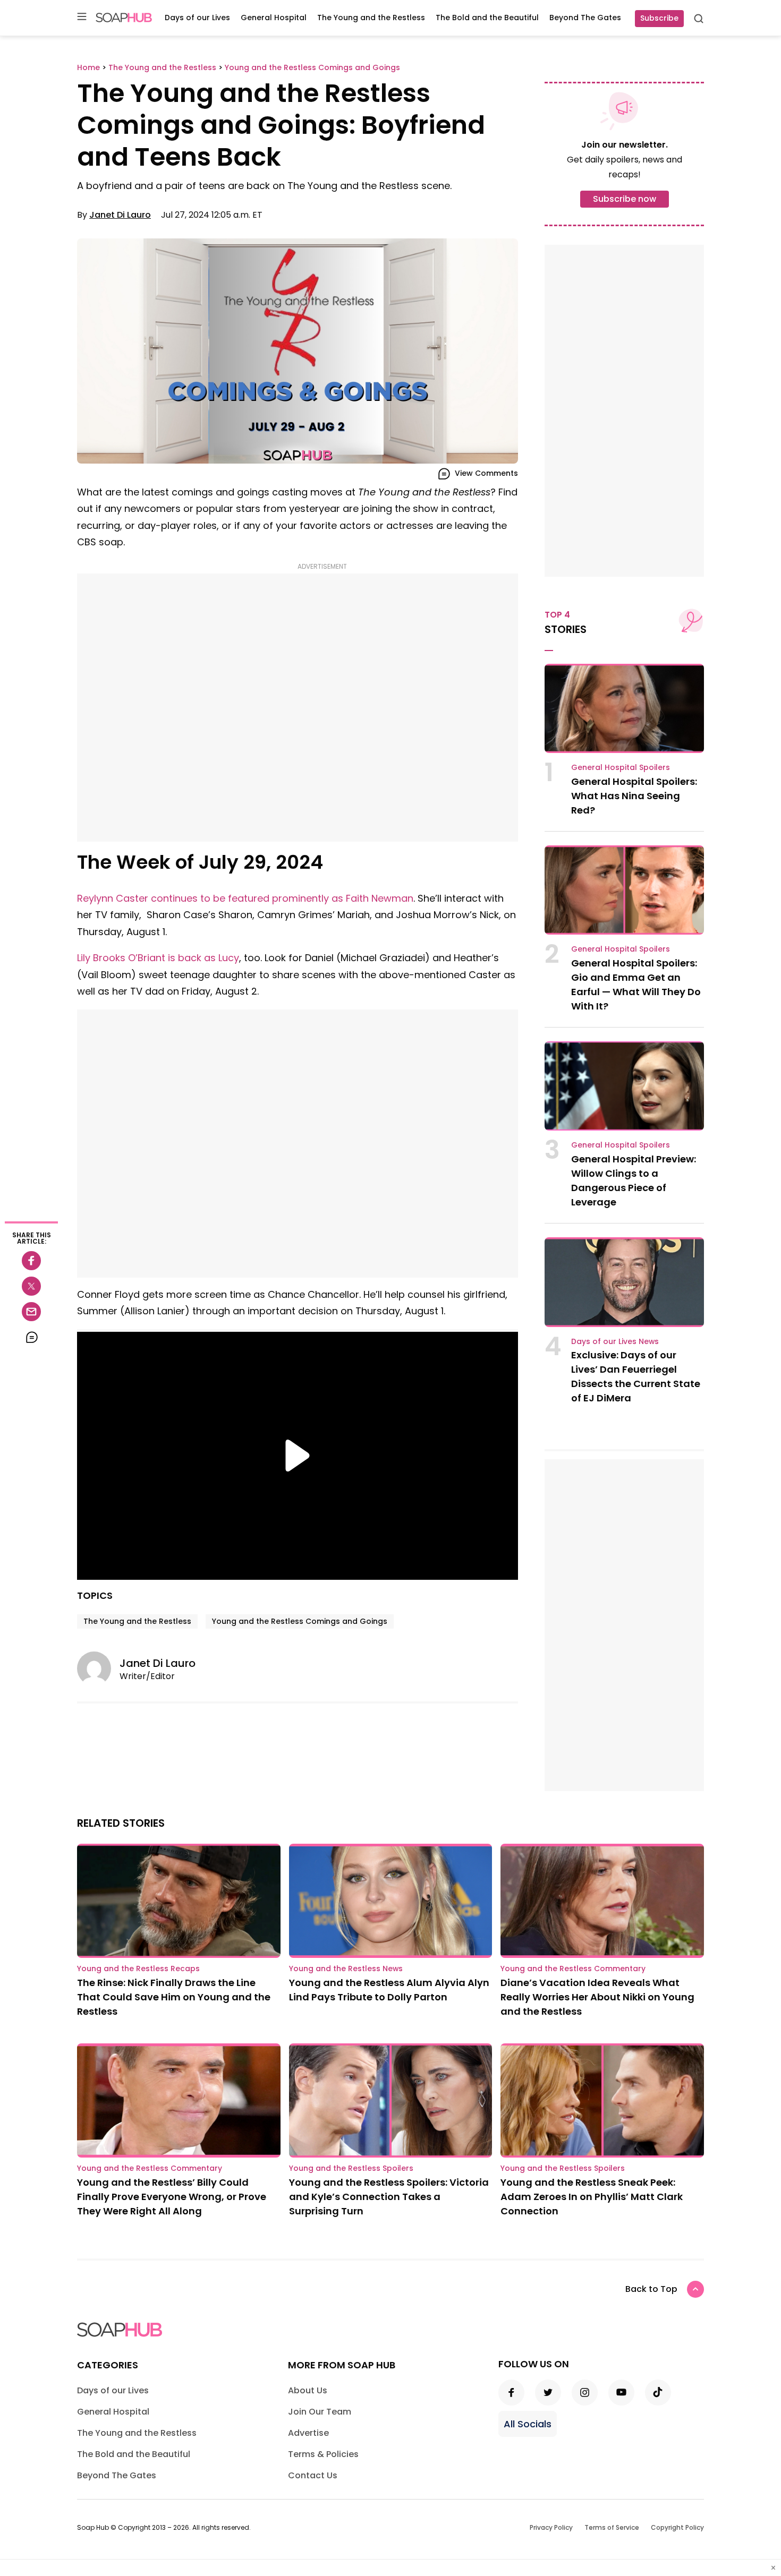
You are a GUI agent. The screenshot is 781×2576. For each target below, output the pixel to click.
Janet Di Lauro (120, 215)
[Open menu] (82, 17)
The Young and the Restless (371, 18)
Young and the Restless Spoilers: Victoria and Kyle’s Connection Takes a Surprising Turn (389, 2197)
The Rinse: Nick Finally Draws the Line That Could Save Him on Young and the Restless (174, 1997)
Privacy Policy (551, 2527)
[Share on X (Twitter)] (31, 1286)
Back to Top (651, 2289)
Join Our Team (320, 2412)
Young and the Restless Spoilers (351, 2168)
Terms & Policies (323, 2454)
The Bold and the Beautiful (487, 18)
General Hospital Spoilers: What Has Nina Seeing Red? (634, 796)
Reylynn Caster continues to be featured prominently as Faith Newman (245, 898)
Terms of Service (612, 2527)
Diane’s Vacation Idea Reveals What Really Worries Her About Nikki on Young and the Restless (597, 1997)
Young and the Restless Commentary (573, 1969)
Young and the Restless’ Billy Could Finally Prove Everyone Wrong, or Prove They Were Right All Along (172, 2197)
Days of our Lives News (615, 1341)
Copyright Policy (677, 2527)
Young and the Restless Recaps (138, 1969)
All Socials (528, 2424)
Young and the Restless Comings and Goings (300, 1621)
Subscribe (659, 18)
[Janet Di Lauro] (98, 1668)
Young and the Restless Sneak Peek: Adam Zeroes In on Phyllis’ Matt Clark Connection (592, 2197)
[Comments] (31, 1337)
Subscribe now (625, 199)
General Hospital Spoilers (621, 767)
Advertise (308, 2433)
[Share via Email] (31, 1312)
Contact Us (313, 2475)
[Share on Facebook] (31, 1261)
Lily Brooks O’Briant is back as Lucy (158, 958)
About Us (308, 2390)
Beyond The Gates (585, 18)
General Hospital (274, 18)
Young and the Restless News (346, 1969)
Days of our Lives (197, 18)
